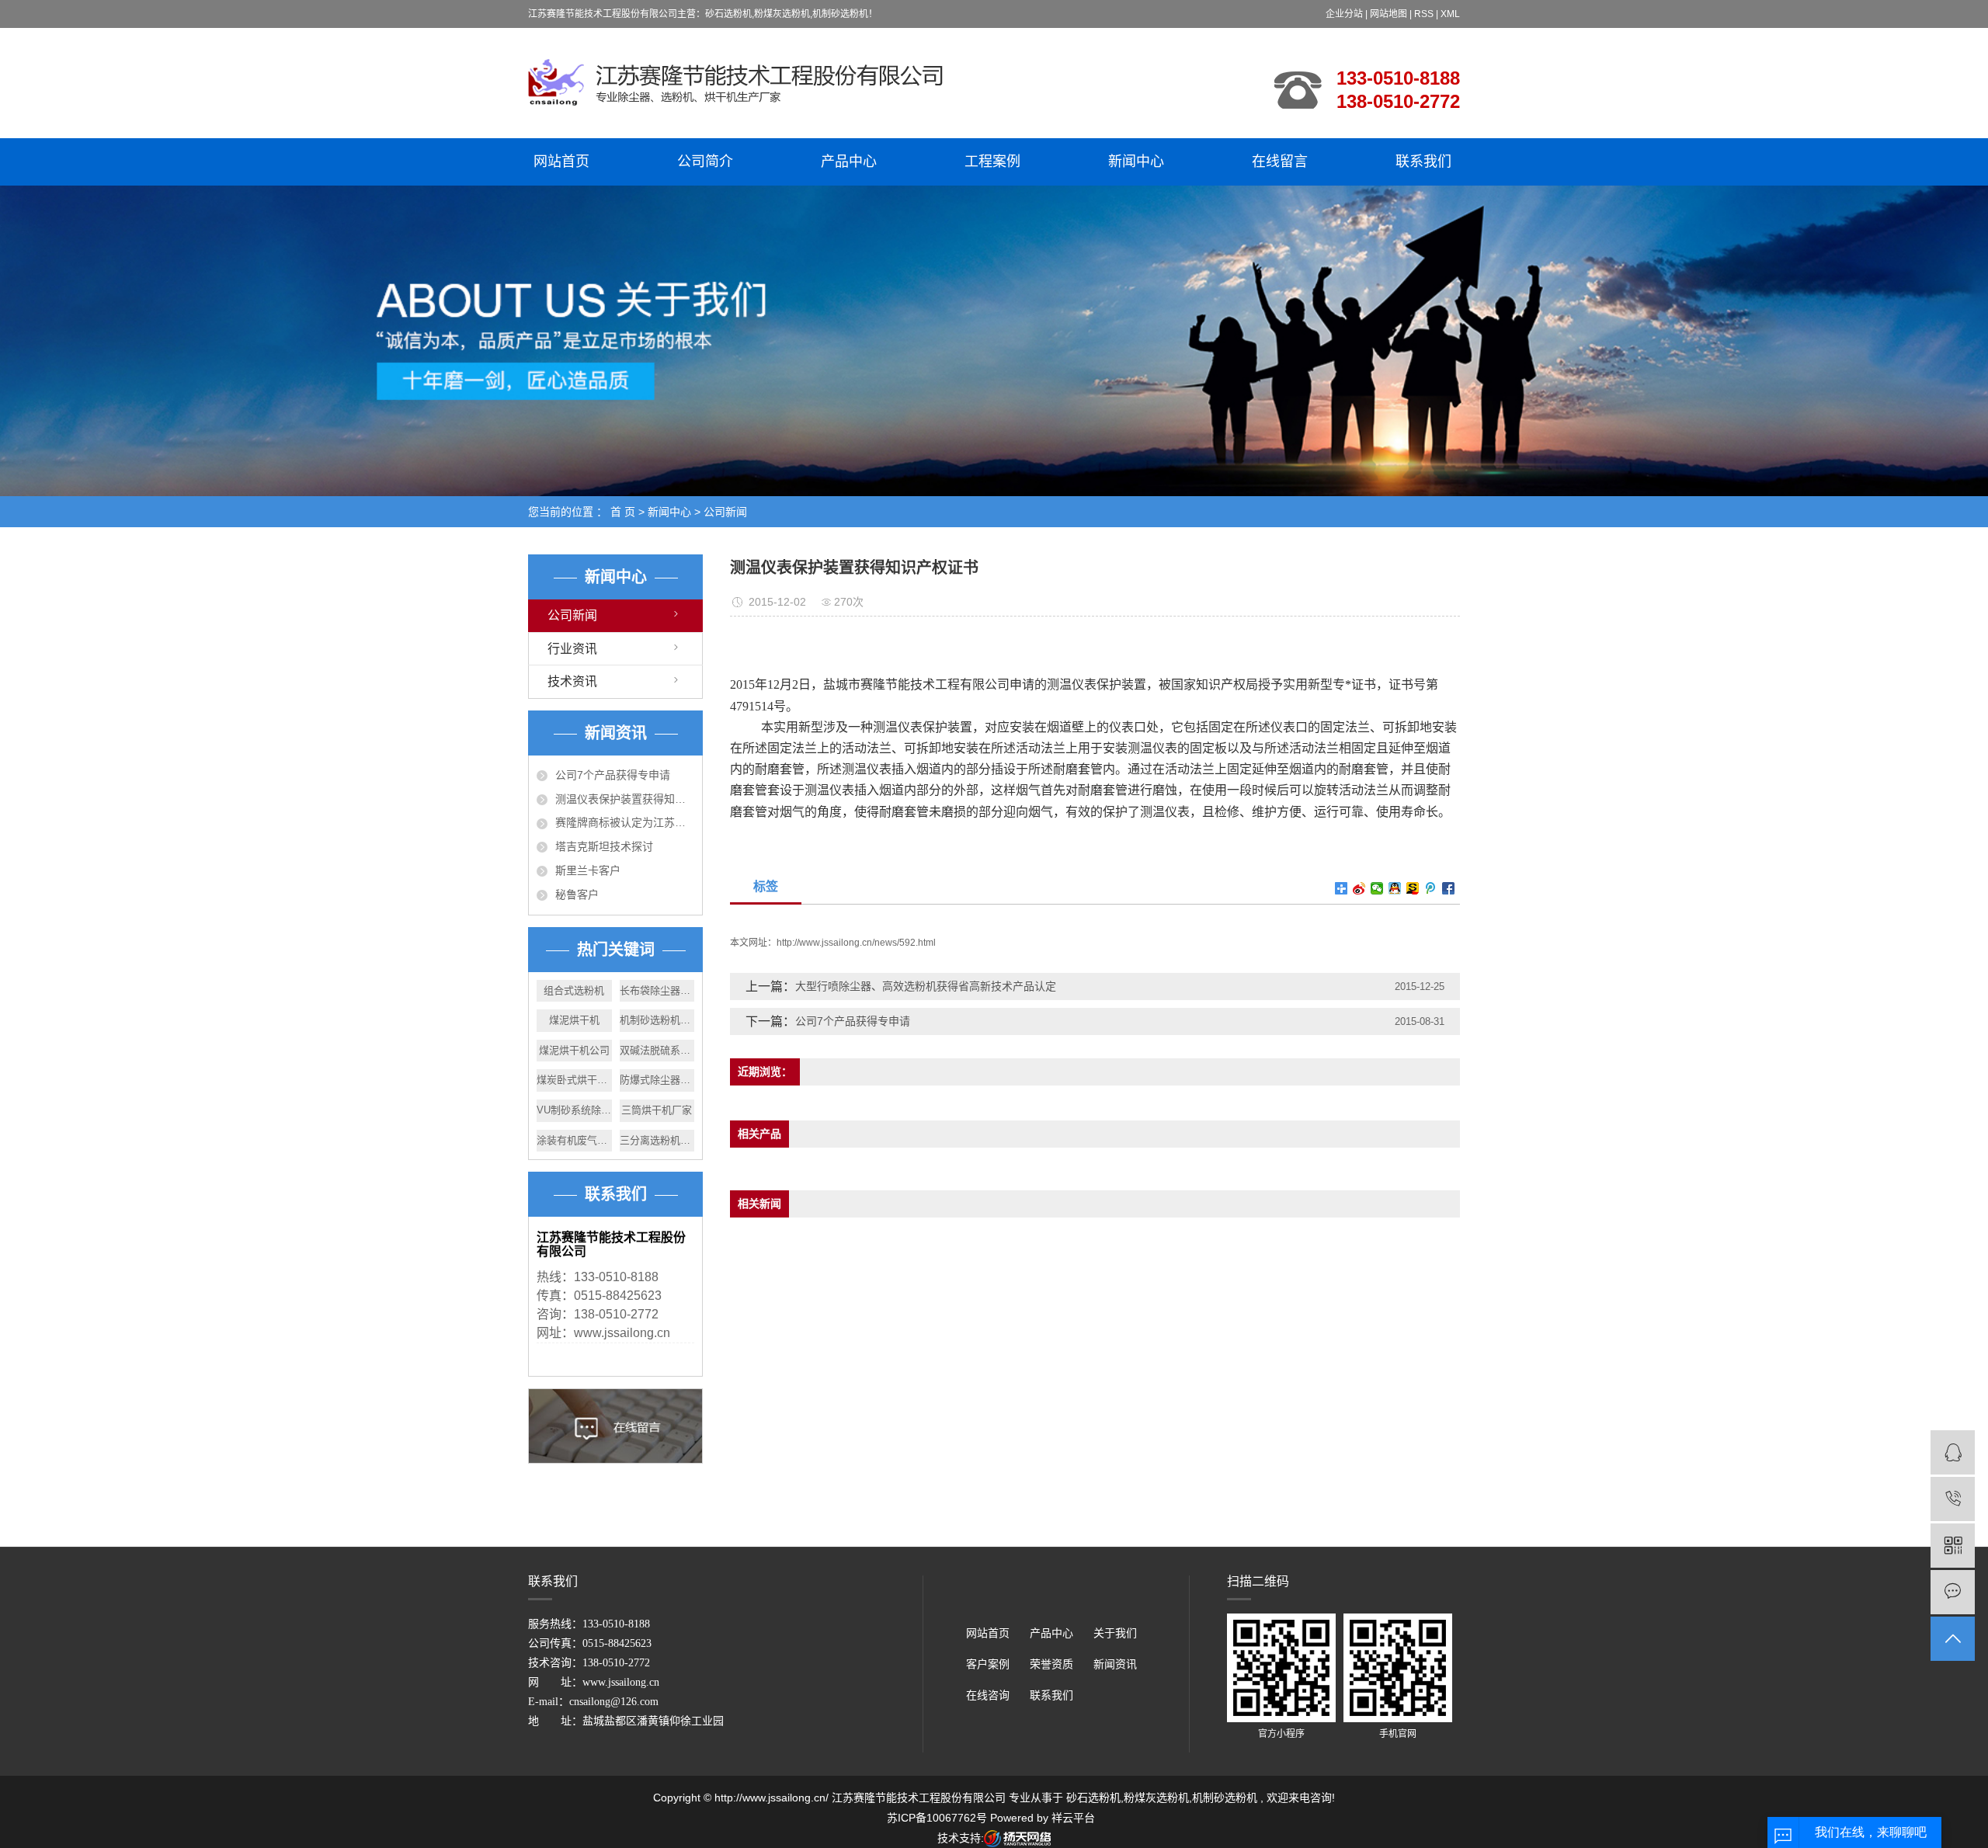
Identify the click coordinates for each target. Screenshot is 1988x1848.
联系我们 (1423, 162)
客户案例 (988, 1664)
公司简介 (705, 162)
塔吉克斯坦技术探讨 (604, 846)
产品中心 (849, 162)
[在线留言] (1953, 1592)
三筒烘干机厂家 (657, 1110)
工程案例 (992, 162)
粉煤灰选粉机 (1156, 1798)
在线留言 (1280, 162)
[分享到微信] (1377, 888)
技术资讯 (572, 681)
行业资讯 (572, 649)
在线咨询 (988, 1695)
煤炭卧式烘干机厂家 (574, 1080)
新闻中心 (1136, 162)
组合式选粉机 (574, 990)
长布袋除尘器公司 (657, 990)
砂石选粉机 (1093, 1798)
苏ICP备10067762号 (937, 1818)
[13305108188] (1953, 1499)
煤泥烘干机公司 (574, 1050)
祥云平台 (1073, 1818)
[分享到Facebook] (1449, 888)
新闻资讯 (1115, 1664)
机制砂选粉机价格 (657, 1020)
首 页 (623, 512)
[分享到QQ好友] (1395, 888)
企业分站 (1344, 14)
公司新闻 (725, 512)
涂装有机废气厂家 (574, 1140)
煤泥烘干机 (574, 1020)
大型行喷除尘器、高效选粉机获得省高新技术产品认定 (926, 986)
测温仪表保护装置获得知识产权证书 (625, 799)
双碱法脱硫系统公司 (657, 1050)
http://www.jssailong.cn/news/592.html (856, 943)
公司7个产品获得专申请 (613, 775)
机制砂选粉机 (1225, 1798)
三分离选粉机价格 (657, 1140)
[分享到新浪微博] (1359, 888)
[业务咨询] (1953, 1452)
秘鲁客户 (577, 894)
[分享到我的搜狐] (1413, 888)
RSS (1424, 14)
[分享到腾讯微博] (1431, 888)
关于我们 (1115, 1633)
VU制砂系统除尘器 (574, 1110)
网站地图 (1390, 14)
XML (1450, 14)
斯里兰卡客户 (588, 870)
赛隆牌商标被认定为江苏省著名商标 (625, 822)
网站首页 (561, 162)
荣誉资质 (1051, 1664)
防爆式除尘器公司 (657, 1080)
